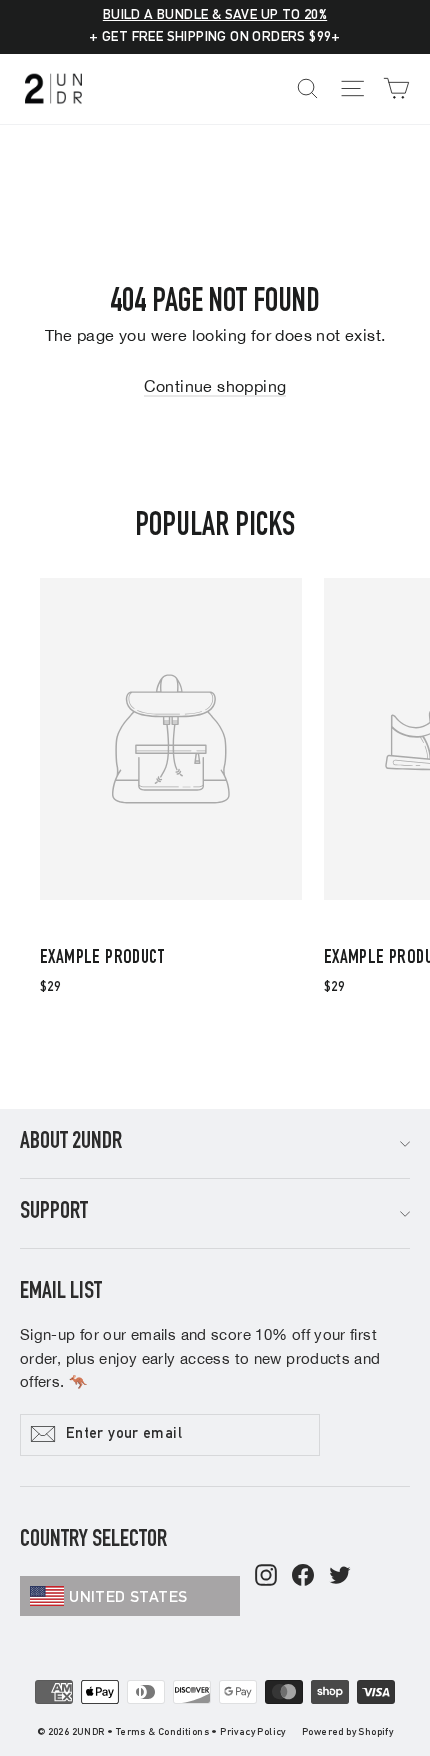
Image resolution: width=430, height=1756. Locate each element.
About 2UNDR (71, 1143)
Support (54, 1213)
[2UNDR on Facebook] (303, 1577)
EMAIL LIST (61, 1293)
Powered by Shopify (347, 1733)
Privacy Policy (253, 1733)
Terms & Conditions (162, 1733)
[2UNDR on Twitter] (340, 1577)
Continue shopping (215, 386)
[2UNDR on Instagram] (266, 1577)
